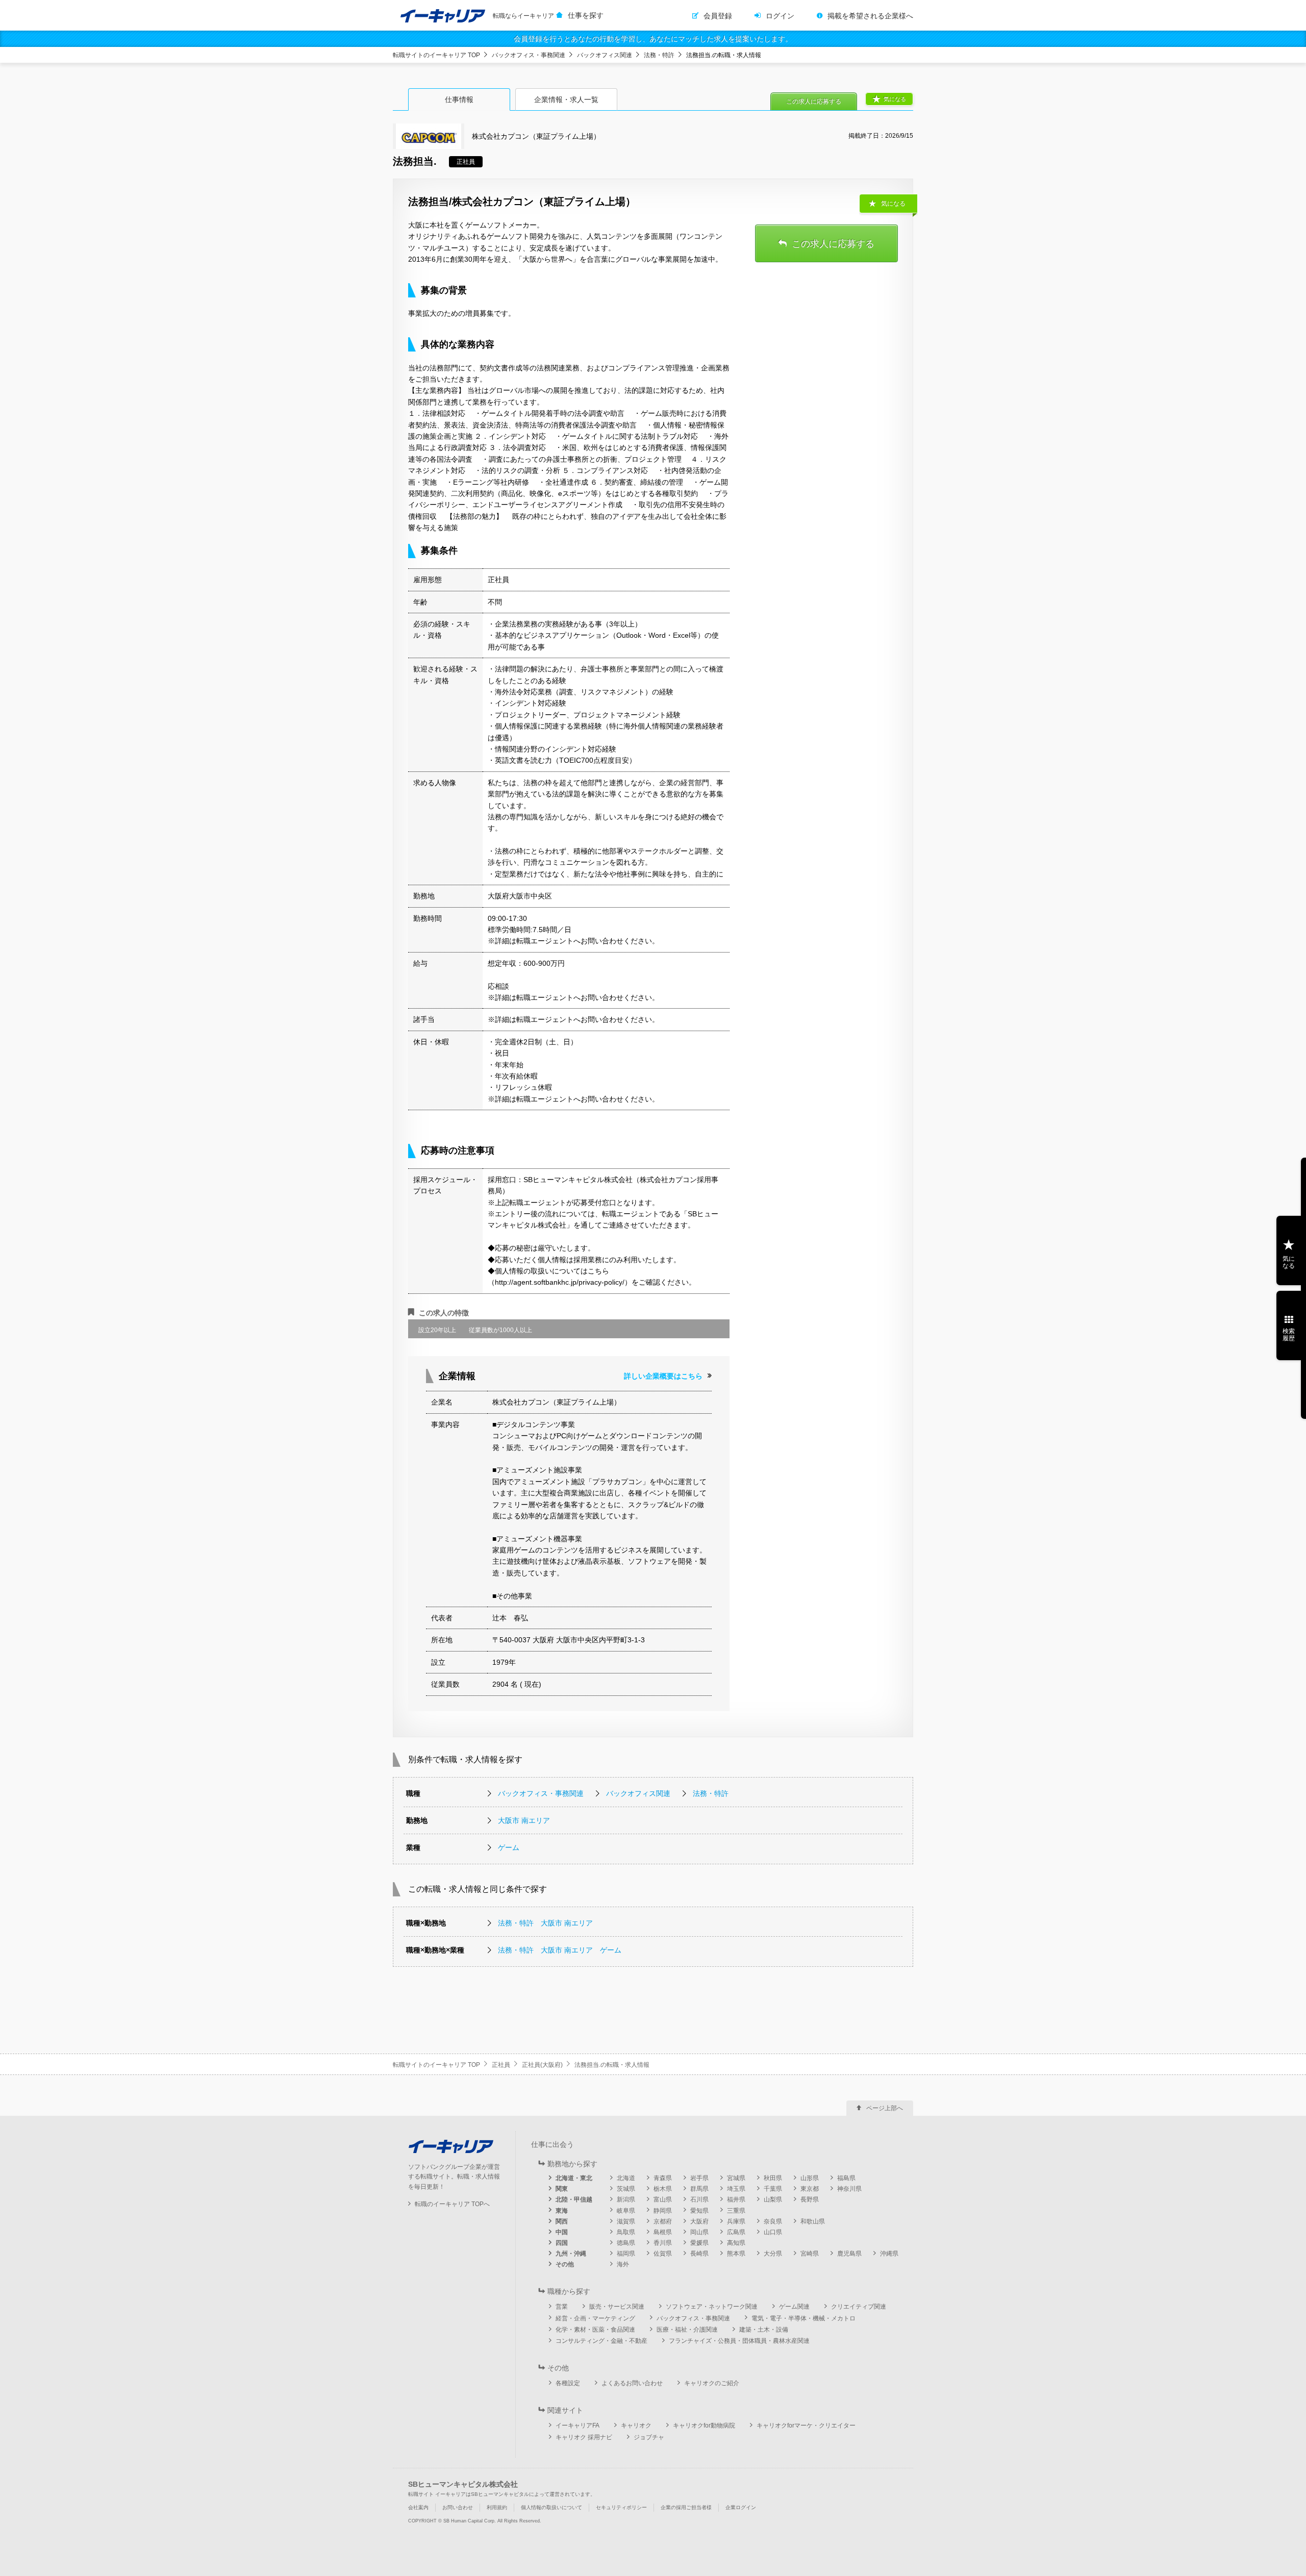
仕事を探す (586, 15)
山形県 (810, 2178)
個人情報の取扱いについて (551, 2507)
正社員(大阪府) (542, 2065)
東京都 (810, 2189)
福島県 (846, 2178)
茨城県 (626, 2189)
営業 (562, 2307)
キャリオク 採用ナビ (584, 2437)
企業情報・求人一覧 (566, 99)
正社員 (501, 2065)
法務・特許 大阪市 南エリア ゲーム (560, 1950)
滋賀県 (626, 2221)
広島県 (736, 2232)
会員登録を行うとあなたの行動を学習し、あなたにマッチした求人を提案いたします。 (653, 39)
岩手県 (699, 2178)
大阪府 (699, 2221)
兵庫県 (736, 2221)
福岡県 (626, 2254)
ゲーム (509, 1847)
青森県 (663, 2178)
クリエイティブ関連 (859, 2307)
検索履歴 (1289, 1335)
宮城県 (736, 2178)
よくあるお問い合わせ (632, 2383)
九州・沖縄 (571, 2254)
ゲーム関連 (794, 2307)
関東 (562, 2189)
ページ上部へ (885, 2108)
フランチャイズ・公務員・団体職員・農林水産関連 (739, 2341)
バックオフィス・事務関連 (529, 55)
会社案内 (418, 2507)
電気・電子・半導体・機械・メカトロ (803, 2318)
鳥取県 (626, 2232)
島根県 (663, 2232)
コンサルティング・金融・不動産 (601, 2341)
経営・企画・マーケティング (595, 2318)
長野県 (810, 2199)
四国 (562, 2243)
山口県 (773, 2232)
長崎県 (699, 2254)
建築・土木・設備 (764, 2330)
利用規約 (497, 2507)
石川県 (699, 2199)
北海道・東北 (574, 2178)
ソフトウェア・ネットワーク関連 (712, 2307)
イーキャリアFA (577, 2425)
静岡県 (663, 2211)
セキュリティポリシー (621, 2507)
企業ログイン (741, 2507)
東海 (562, 2211)
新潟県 (626, 2199)
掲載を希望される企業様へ (870, 16)
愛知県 (699, 2211)
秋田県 (773, 2178)
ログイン (780, 16)
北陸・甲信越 (574, 2199)
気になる (895, 99)
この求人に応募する (814, 102)
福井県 (736, 2199)
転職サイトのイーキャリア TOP (436, 55)
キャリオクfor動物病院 (704, 2425)
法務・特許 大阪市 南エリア (545, 1923)
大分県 (773, 2254)
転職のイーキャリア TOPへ (452, 2204)
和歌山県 (813, 2221)
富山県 (663, 2199)
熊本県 (736, 2254)
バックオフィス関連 (605, 55)
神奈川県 (849, 2189)
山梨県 (773, 2199)
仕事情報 (459, 99)
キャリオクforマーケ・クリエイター (806, 2425)
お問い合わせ (458, 2507)
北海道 (626, 2178)
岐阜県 (626, 2211)
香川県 (663, 2243)
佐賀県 (663, 2254)
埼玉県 (736, 2189)
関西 (562, 2221)
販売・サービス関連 (617, 2307)
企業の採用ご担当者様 (686, 2507)
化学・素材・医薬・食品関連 (595, 2330)
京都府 (663, 2221)
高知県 (736, 2243)
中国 (562, 2232)
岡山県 (699, 2232)
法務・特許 (659, 55)
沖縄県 (889, 2254)
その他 (565, 2264)
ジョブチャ (649, 2437)
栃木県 (663, 2189)
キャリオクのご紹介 (712, 2383)
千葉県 (773, 2189)
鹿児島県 (849, 2254)
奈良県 (773, 2221)
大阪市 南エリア (524, 1820)
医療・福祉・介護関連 (687, 2330)
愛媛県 (699, 2243)
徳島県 (626, 2243)
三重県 (736, 2211)
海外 (623, 2264)
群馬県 (699, 2189)
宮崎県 (810, 2254)
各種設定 (568, 2383)
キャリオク (636, 2425)
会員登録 (718, 16)
